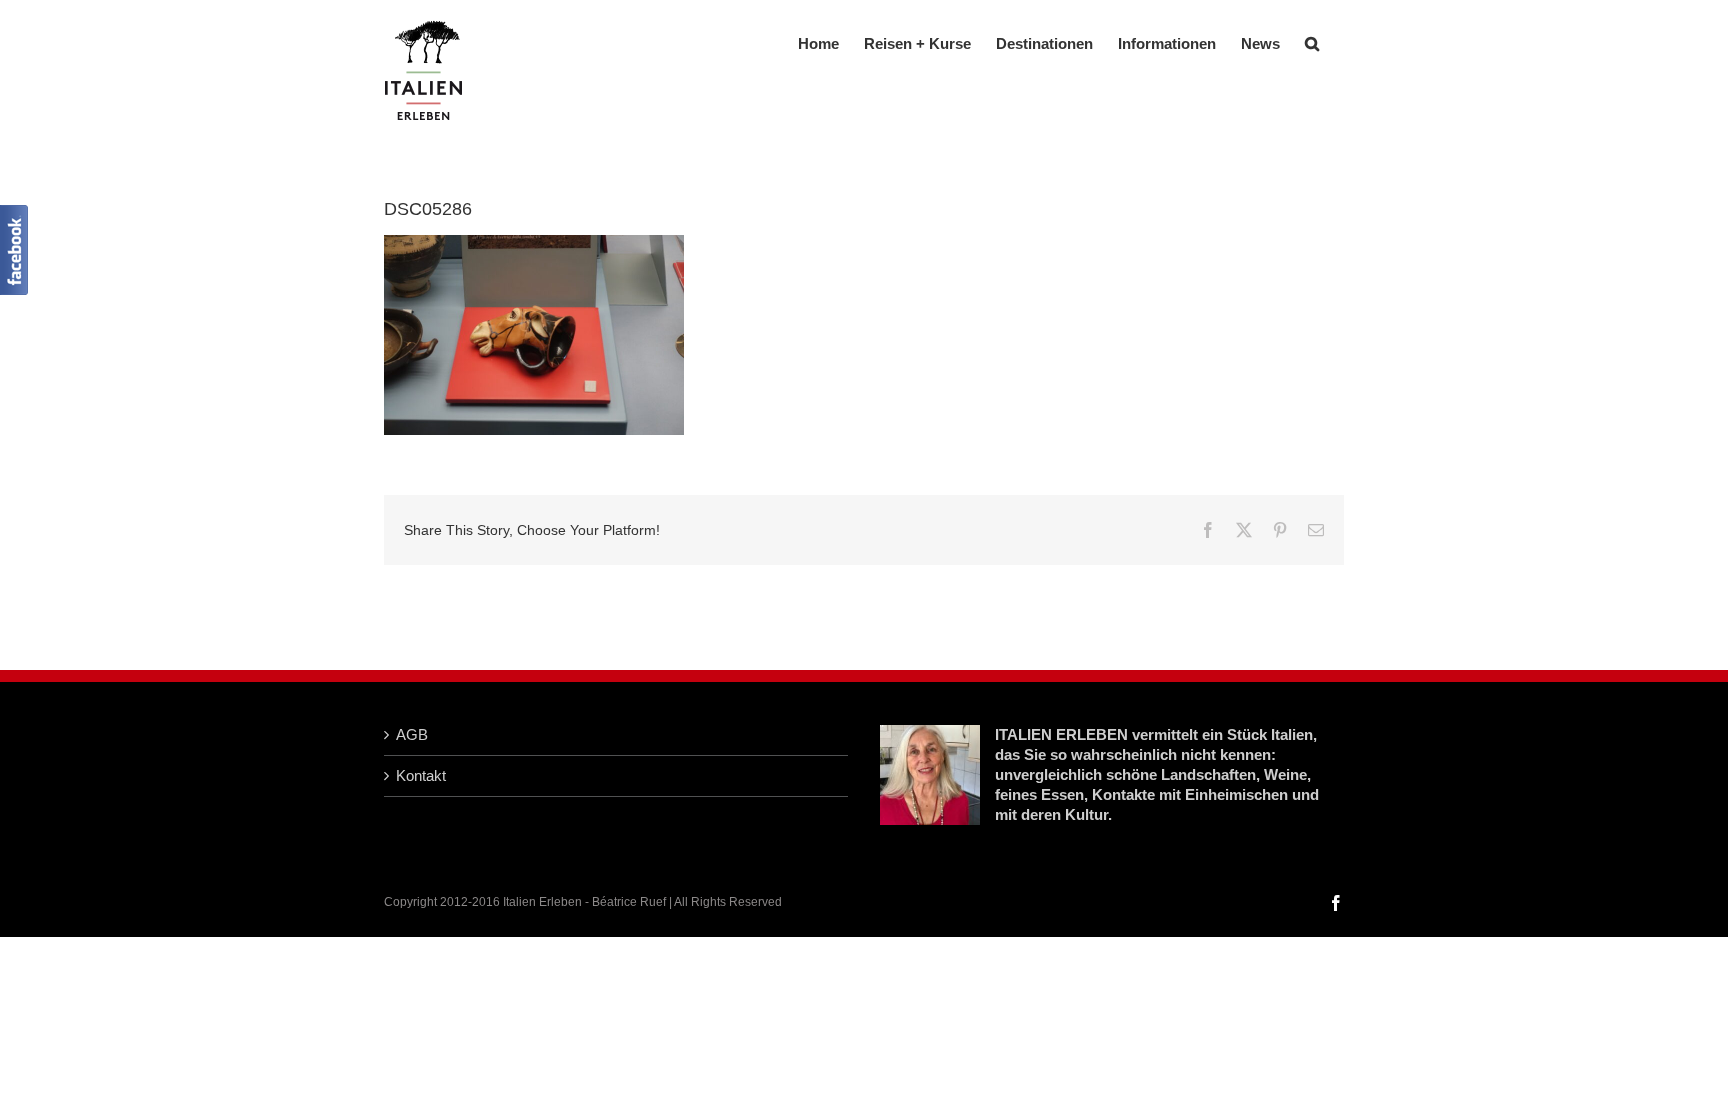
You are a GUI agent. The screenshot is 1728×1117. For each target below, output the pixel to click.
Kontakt (421, 775)
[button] (1312, 41)
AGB (412, 734)
